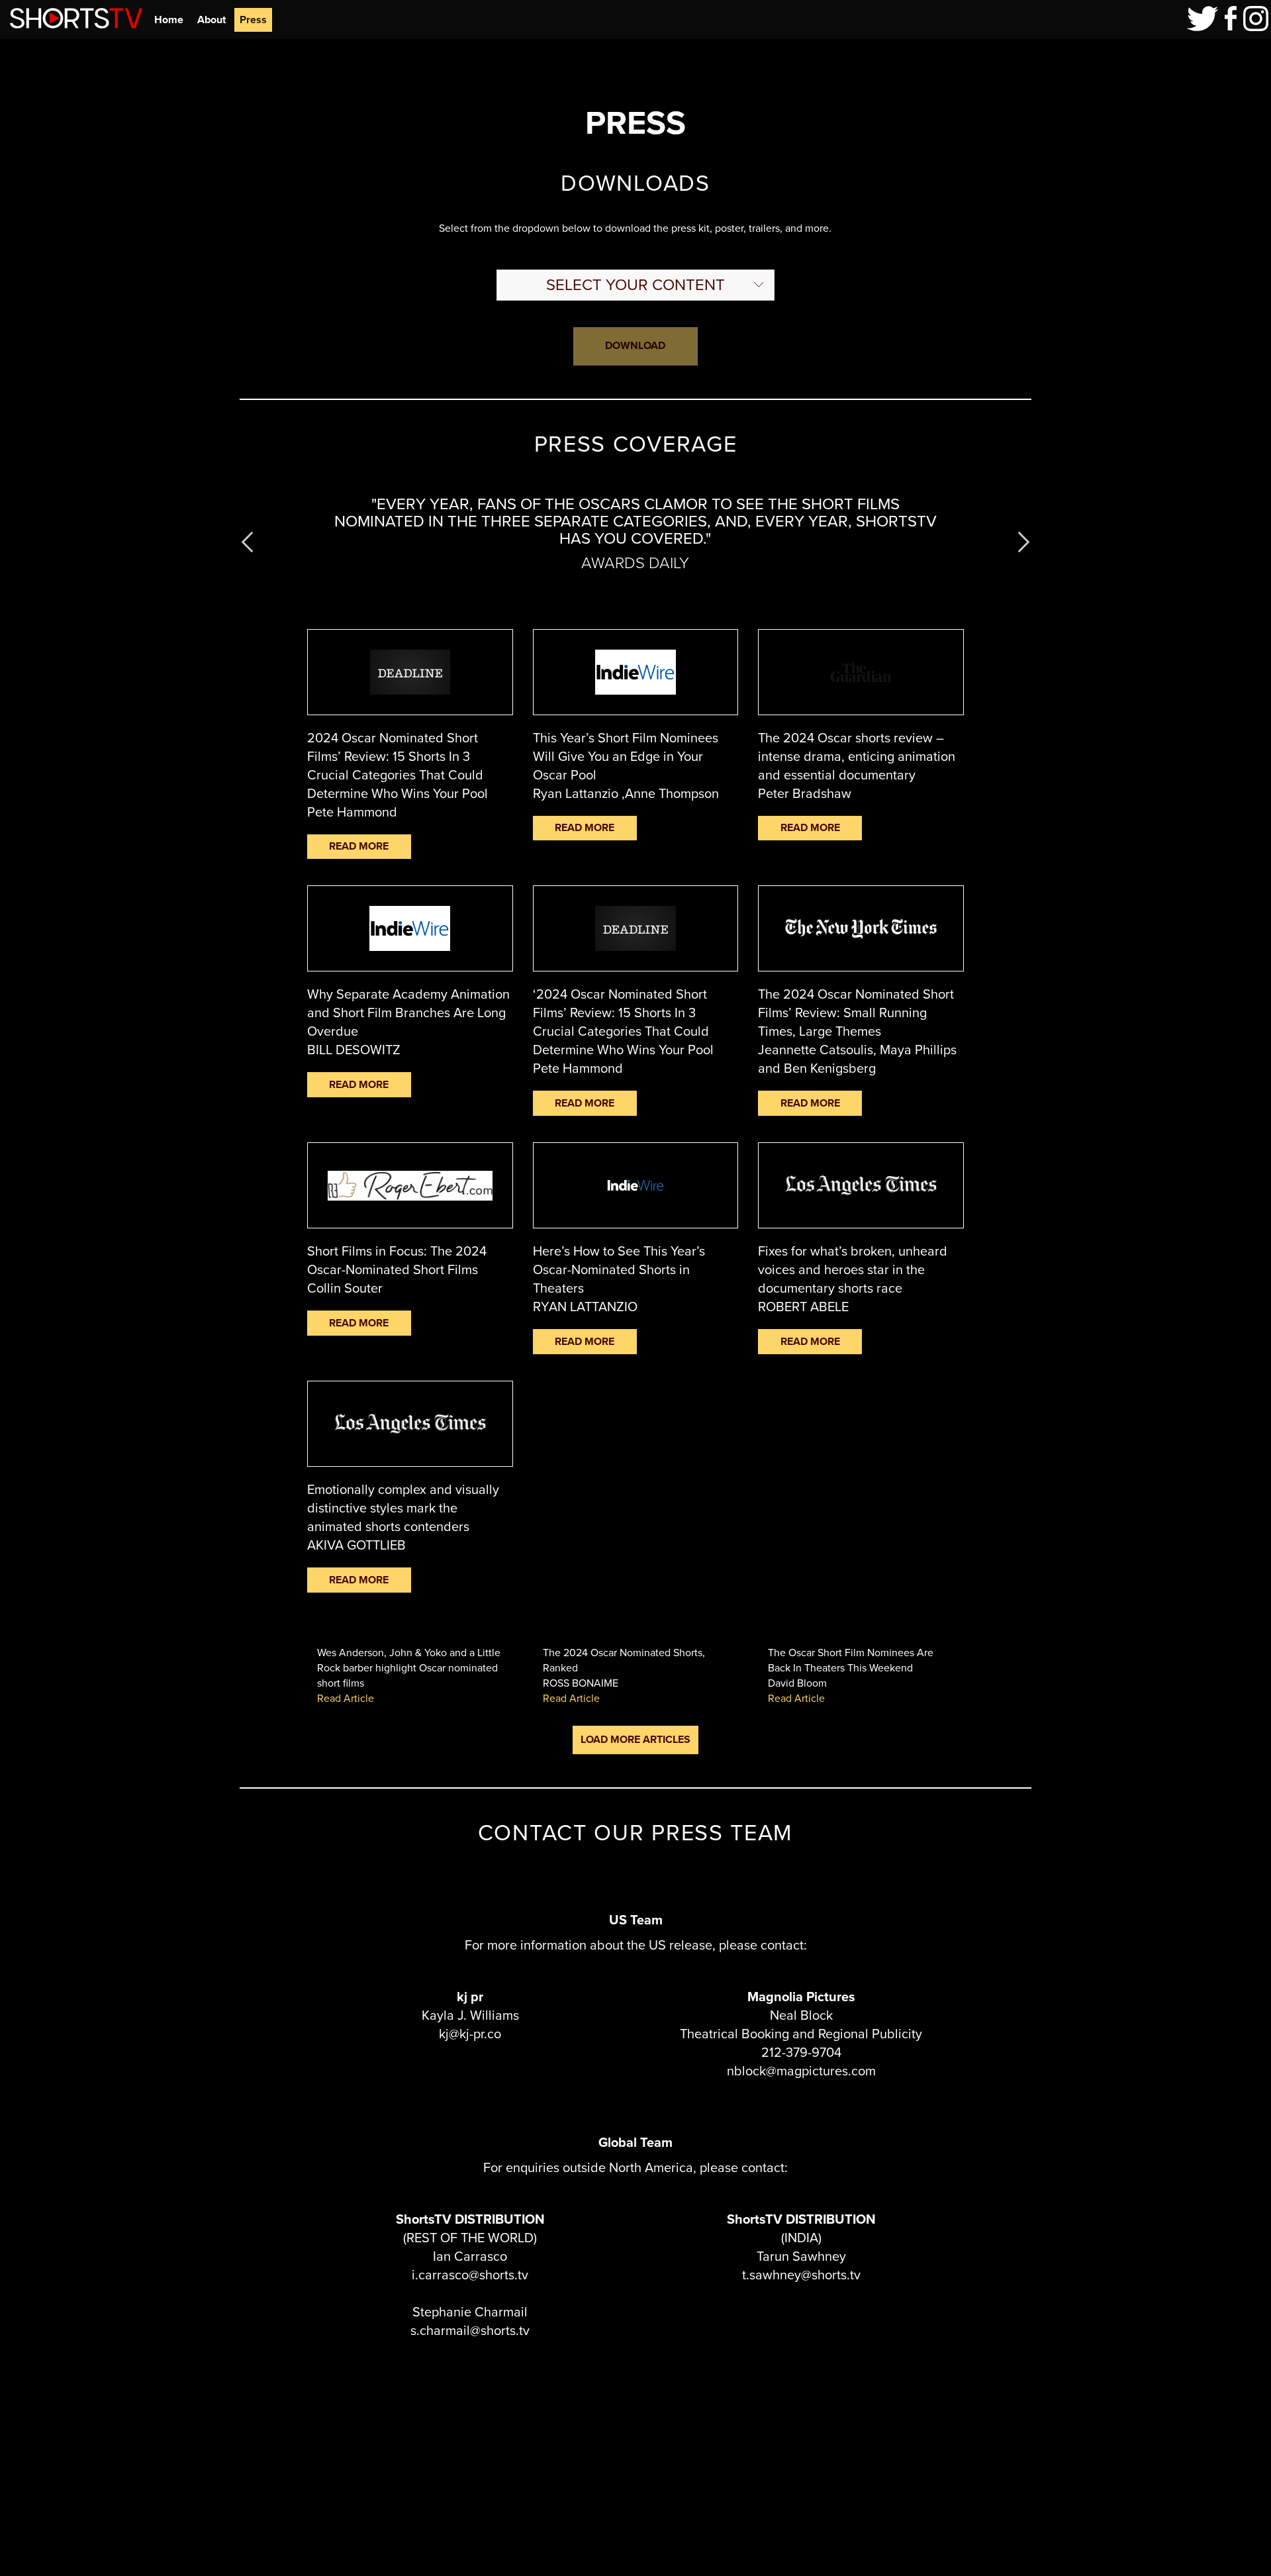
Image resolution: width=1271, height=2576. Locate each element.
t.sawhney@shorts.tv (801, 2275)
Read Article (346, 1698)
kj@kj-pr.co (470, 2034)
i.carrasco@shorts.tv (470, 2275)
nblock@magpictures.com (801, 2071)
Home (169, 20)
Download (635, 345)
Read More (359, 846)
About (212, 20)
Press (253, 20)
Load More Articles (635, 1739)
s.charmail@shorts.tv (470, 2330)
